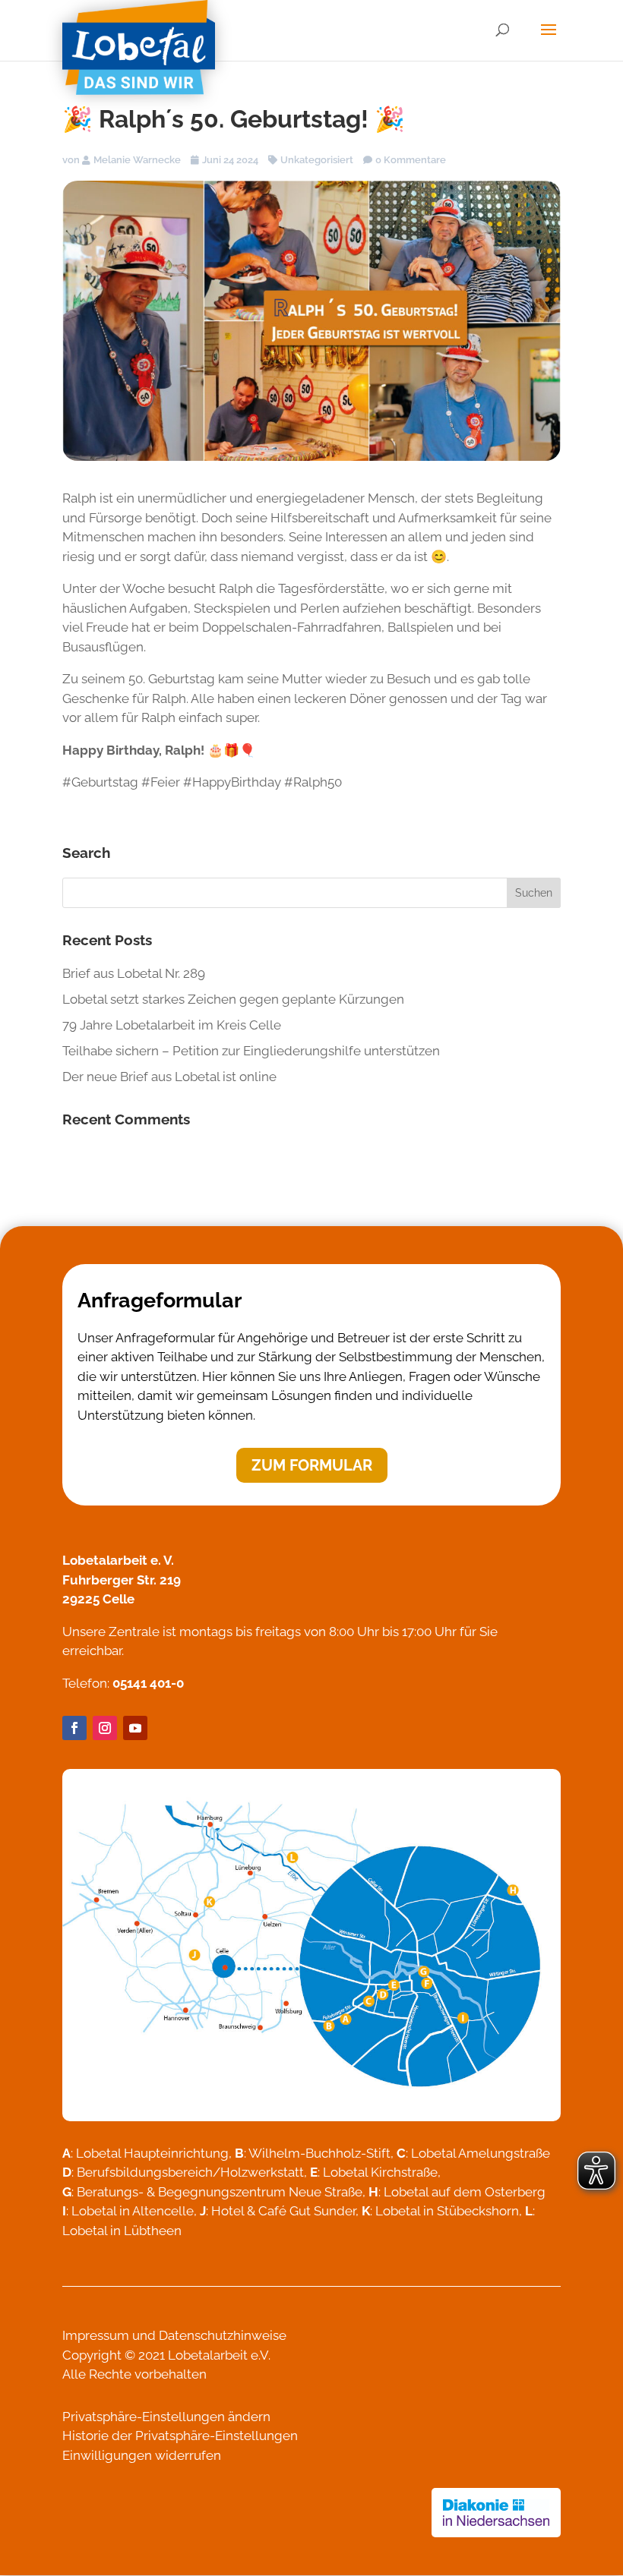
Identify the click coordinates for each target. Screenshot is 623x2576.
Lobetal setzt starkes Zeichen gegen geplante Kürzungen (233, 999)
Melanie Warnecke (137, 160)
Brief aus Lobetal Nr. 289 (134, 973)
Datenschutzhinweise (223, 2335)
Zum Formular (312, 1465)
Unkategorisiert (317, 160)
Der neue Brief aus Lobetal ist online (169, 1077)
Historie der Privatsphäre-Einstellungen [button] (180, 2436)
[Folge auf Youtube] (135, 1728)
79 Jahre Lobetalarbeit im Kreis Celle (172, 1025)
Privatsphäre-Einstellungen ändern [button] (166, 2417)
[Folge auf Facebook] (74, 1728)
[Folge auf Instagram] (105, 1728)
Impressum (96, 2335)
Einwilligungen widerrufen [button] (142, 2455)
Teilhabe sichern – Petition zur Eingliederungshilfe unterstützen (251, 1051)
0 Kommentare (411, 160)
